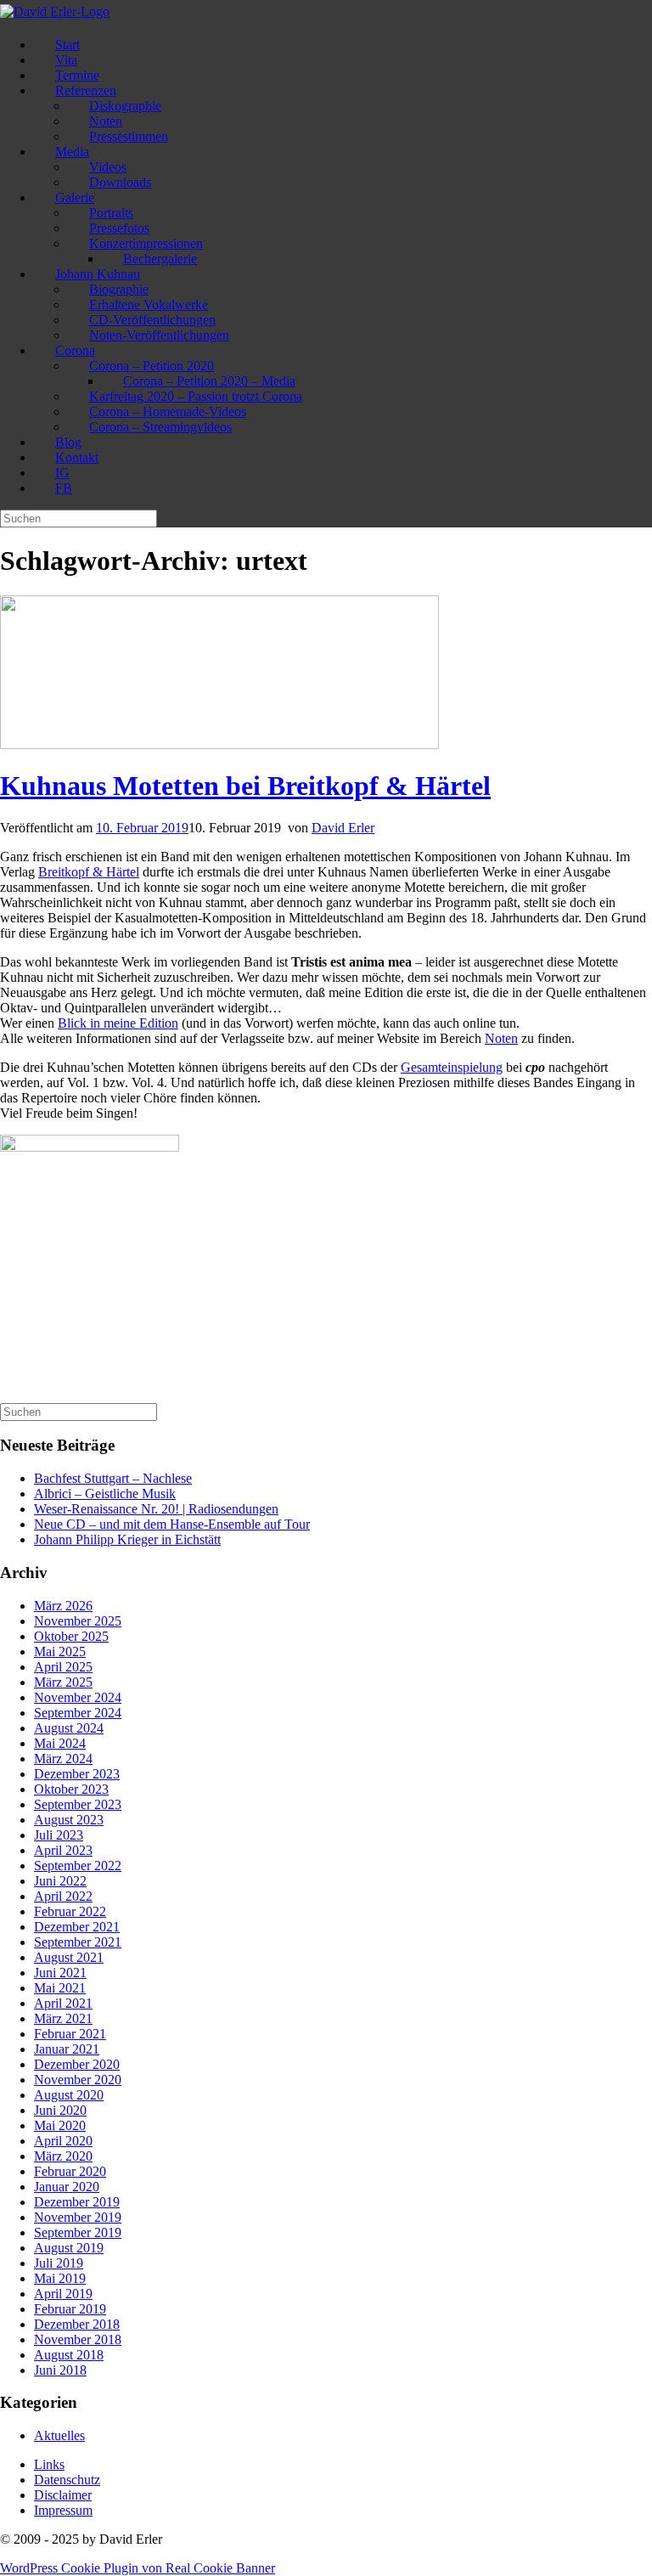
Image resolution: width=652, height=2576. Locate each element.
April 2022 (63, 1896)
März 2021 (63, 2018)
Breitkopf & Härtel (89, 872)
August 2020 (69, 2095)
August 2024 (69, 1728)
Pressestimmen (129, 136)
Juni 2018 (60, 2370)
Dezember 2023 (77, 1774)
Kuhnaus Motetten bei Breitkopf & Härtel (245, 786)
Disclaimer (63, 2495)
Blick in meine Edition (118, 1023)
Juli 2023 (59, 1835)
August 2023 (69, 1820)
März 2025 (63, 1682)
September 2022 (78, 1866)
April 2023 (63, 1850)
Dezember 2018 (77, 2324)
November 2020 (78, 2080)
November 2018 (78, 2339)
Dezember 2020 (77, 2064)
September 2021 (78, 1942)
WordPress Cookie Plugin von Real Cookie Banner (138, 2568)
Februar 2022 (70, 1911)
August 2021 (69, 1957)
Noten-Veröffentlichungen (159, 335)
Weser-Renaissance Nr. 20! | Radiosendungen (156, 1509)
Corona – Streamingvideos (160, 427)
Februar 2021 (70, 2034)
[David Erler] (55, 11)
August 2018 (69, 2355)
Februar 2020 (70, 2171)
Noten (501, 1038)
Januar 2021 (67, 2049)
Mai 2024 (60, 1743)
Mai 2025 (60, 1652)
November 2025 (78, 1621)
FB (64, 488)
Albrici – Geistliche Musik (105, 1494)
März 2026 (63, 1606)
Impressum (63, 2510)
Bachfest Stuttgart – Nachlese (113, 1478)
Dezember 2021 (77, 1927)
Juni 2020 (60, 2110)
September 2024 (78, 1713)
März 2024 (63, 1759)
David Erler (343, 828)
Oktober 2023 (71, 1789)
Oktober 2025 (71, 1636)
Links (49, 2464)
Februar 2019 (70, 2309)
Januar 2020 (67, 2187)
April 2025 (63, 1667)
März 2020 (63, 2156)
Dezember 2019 (77, 2202)
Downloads (120, 182)
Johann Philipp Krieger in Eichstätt (127, 1539)
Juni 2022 (60, 1881)
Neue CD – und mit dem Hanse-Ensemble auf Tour (172, 1524)
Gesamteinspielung (452, 1067)
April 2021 (63, 2003)
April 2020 (63, 2141)
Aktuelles (59, 2435)
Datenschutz (67, 2480)
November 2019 (78, 2217)
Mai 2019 (60, 2278)
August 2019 (69, 2248)
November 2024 (78, 1697)
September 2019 (78, 2232)
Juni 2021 (60, 1973)
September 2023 (78, 1804)
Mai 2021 (60, 1988)
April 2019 (63, 2294)
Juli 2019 (59, 2263)
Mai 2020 (60, 2125)
